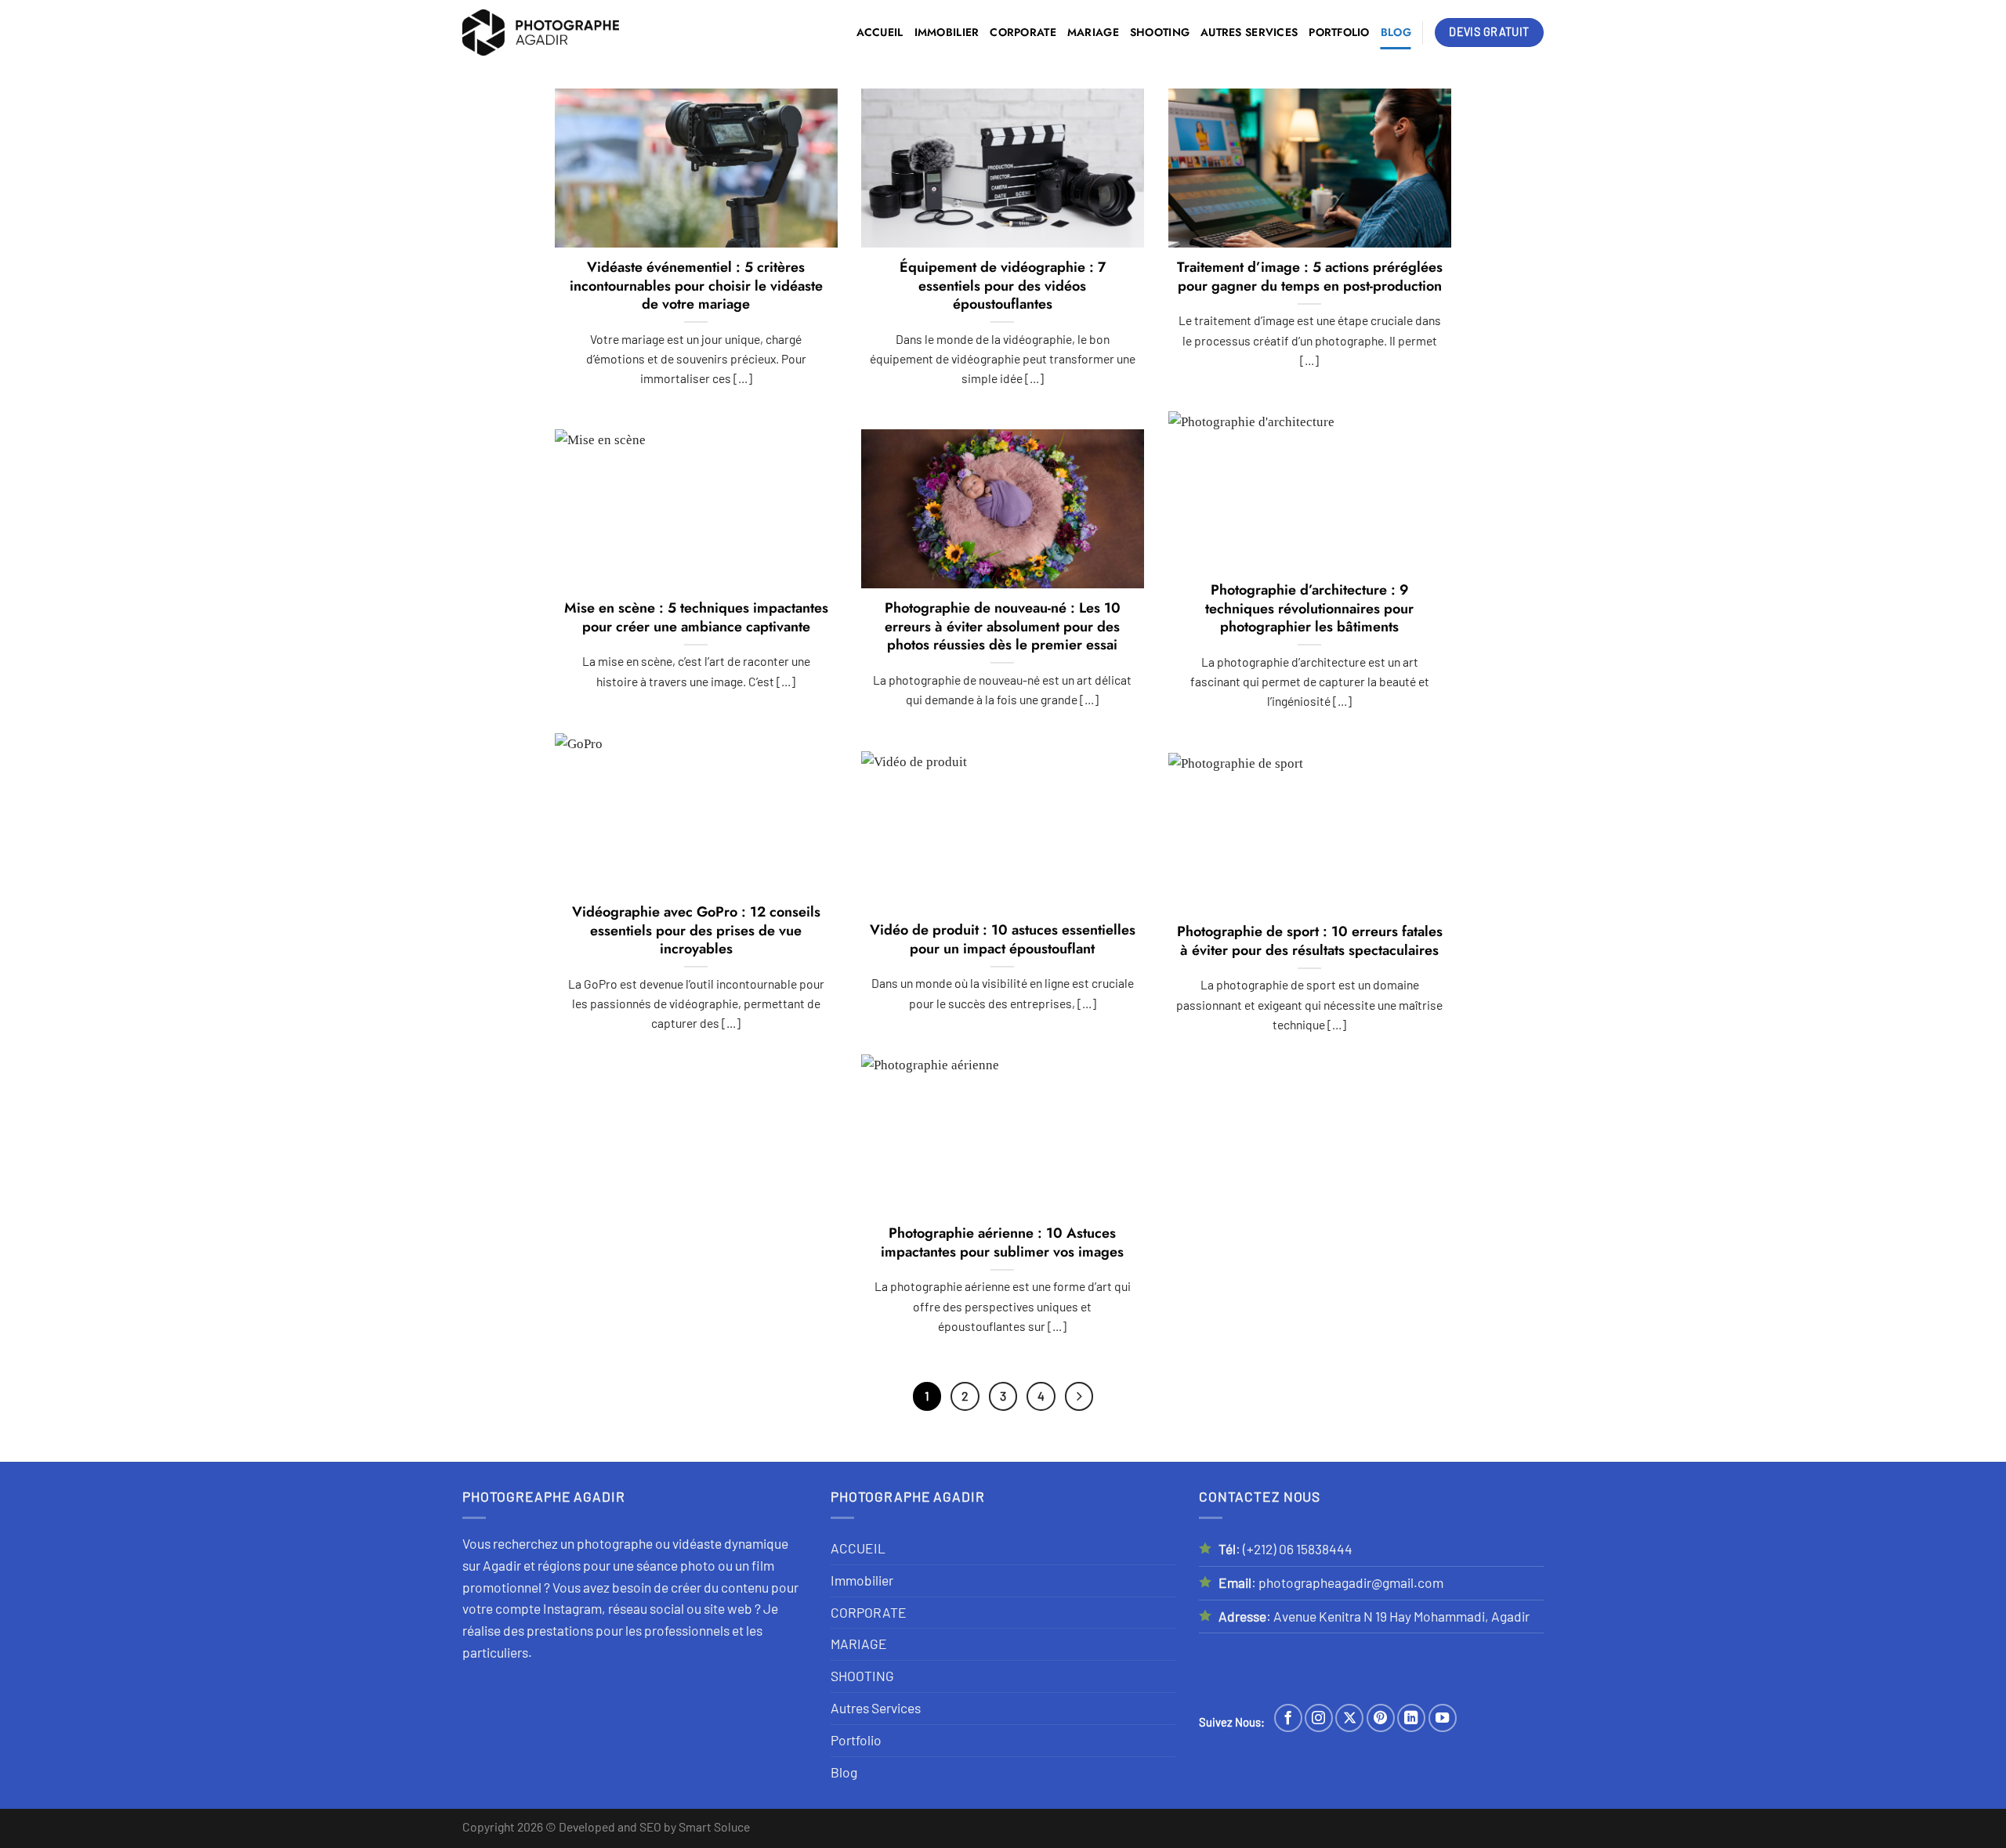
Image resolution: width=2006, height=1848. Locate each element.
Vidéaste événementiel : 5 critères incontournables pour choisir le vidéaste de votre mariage (696, 286)
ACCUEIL (880, 32)
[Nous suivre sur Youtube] (1443, 1718)
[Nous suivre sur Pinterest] (1381, 1718)
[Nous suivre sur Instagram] (1319, 1718)
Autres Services (1249, 32)
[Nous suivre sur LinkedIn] (1411, 1718)
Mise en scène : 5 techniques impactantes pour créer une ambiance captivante (696, 618)
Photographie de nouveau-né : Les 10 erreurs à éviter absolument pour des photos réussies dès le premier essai (1003, 627)
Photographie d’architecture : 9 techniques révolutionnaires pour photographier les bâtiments (1309, 609)
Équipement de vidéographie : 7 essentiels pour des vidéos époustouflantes (1003, 286)
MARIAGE (1093, 32)
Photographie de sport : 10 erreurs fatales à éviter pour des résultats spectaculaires (1310, 941)
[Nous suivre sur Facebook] (1288, 1718)
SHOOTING (1160, 32)
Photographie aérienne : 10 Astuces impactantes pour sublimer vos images (1002, 1243)
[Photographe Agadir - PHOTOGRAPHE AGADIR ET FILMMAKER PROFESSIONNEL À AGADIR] (541, 33)
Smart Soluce (714, 1826)
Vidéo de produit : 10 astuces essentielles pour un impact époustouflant (1003, 940)
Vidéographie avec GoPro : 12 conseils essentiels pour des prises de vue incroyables (696, 931)
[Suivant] (1079, 1396)
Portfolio (1339, 32)
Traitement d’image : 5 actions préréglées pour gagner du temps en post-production (1310, 277)
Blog (1396, 32)
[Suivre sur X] (1349, 1718)
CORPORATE (1023, 32)
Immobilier (947, 32)
